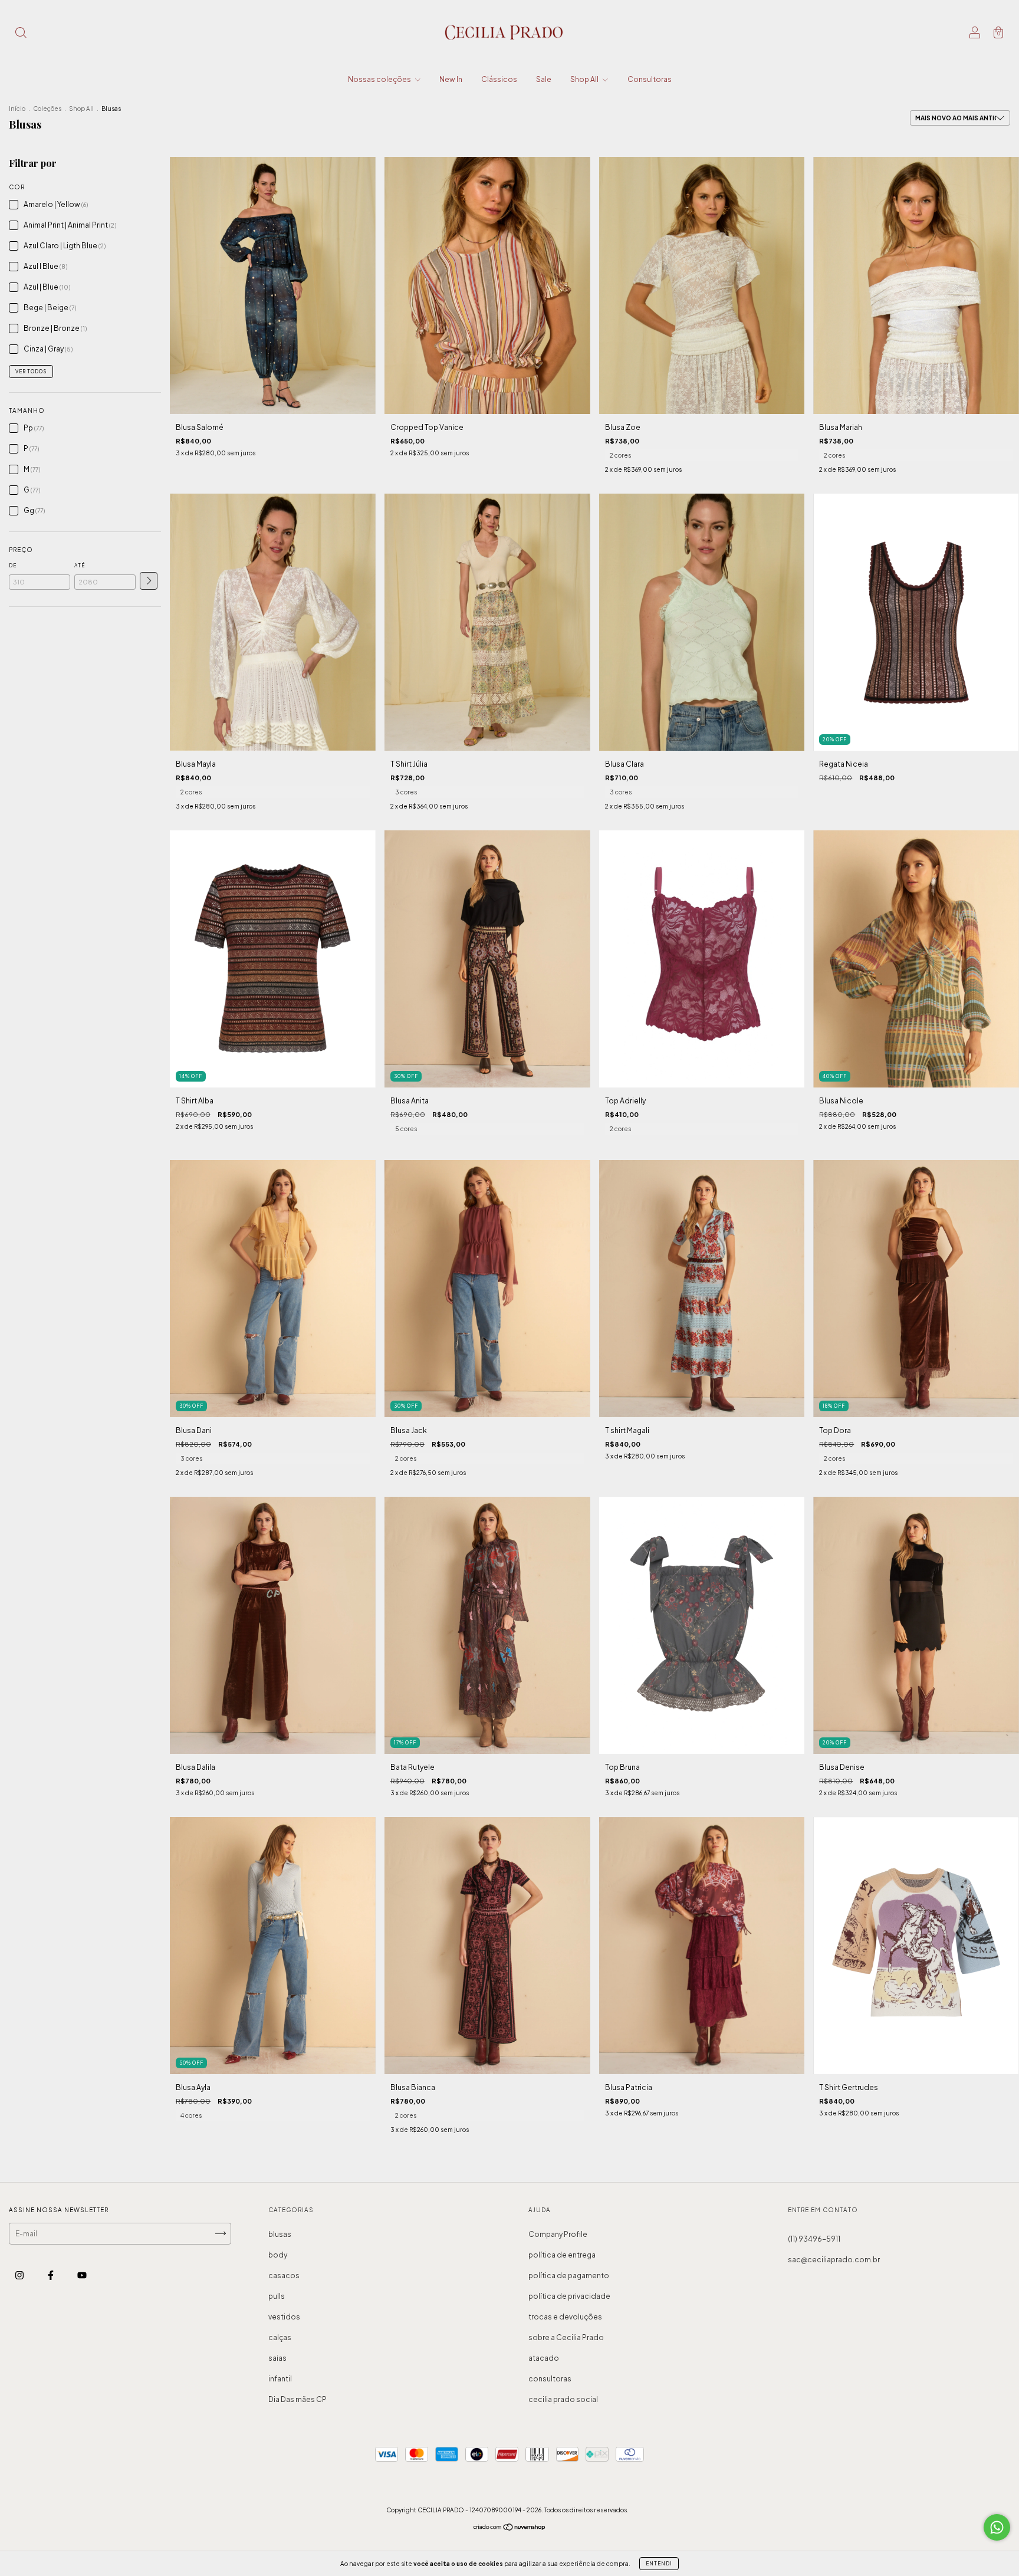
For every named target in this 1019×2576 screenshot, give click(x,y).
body (278, 2255)
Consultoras (650, 79)
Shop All (585, 79)
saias (277, 2358)
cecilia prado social (563, 2399)
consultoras (550, 2379)
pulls (277, 2296)
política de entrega (562, 2255)
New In (451, 79)
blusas (280, 2234)
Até (80, 566)
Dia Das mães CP (298, 2399)
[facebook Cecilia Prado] (51, 2275)
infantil (280, 2379)
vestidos (284, 2317)
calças (280, 2337)
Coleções (47, 109)
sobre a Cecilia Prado (566, 2337)
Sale (544, 79)
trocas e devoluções (565, 2317)
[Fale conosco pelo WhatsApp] (997, 2527)
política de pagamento (569, 2276)
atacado (544, 2358)
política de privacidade (569, 2296)
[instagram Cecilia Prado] (20, 2275)
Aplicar (149, 581)
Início (17, 109)
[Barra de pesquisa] (21, 34)
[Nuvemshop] (510, 2529)
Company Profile (558, 2234)
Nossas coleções (380, 79)
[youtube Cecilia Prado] (82, 2275)
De (13, 566)
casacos (284, 2276)
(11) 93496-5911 (814, 2239)
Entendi (659, 2564)
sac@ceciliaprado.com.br (834, 2260)
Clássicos (499, 79)
